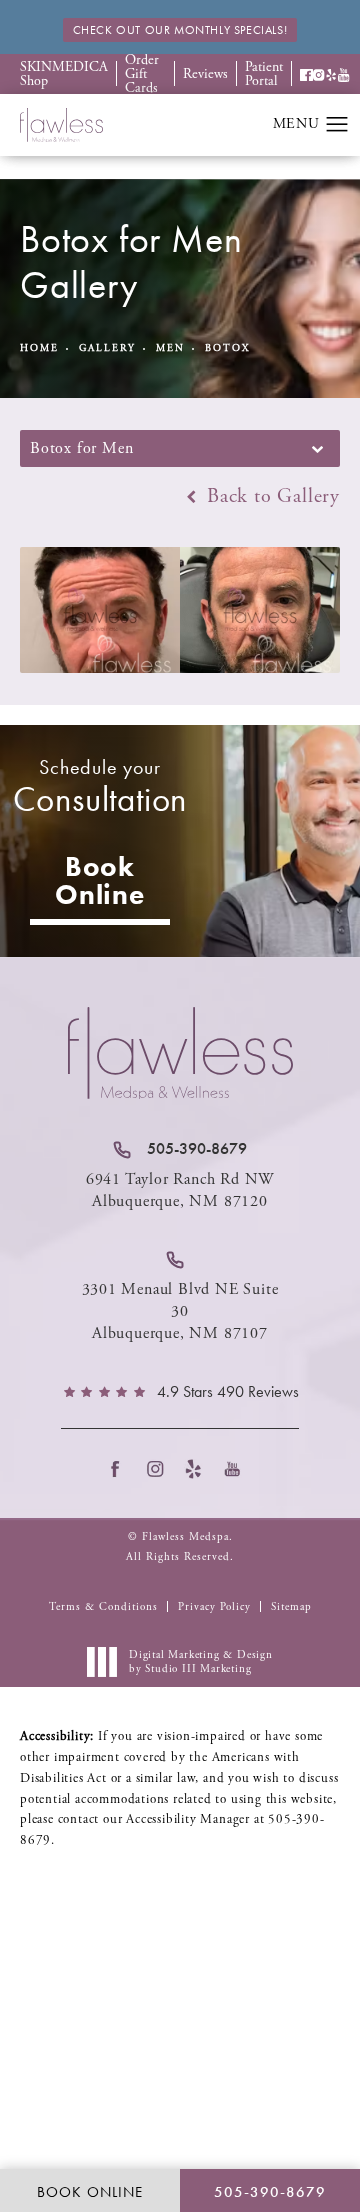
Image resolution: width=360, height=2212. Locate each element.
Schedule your (100, 787)
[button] (306, 74)
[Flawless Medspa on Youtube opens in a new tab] (238, 1468)
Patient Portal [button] (264, 74)
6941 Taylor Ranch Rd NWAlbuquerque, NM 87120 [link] (180, 1190)
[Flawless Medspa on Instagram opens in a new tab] (160, 1468)
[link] (180, 1149)
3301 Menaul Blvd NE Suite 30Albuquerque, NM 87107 (180, 1312)
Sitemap (291, 1607)
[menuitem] (121, 1468)
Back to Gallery (270, 497)
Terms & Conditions (103, 1607)
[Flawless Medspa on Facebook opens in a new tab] (121, 1468)
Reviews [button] (205, 74)
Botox (227, 348)
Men (170, 348)
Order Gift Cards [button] (142, 74)
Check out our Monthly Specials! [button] (180, 30)
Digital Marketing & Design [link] (201, 1662)
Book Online (100, 880)
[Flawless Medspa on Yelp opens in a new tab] (199, 1468)
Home (39, 348)
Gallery (107, 348)
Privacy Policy (214, 1607)
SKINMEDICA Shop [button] (64, 74)
